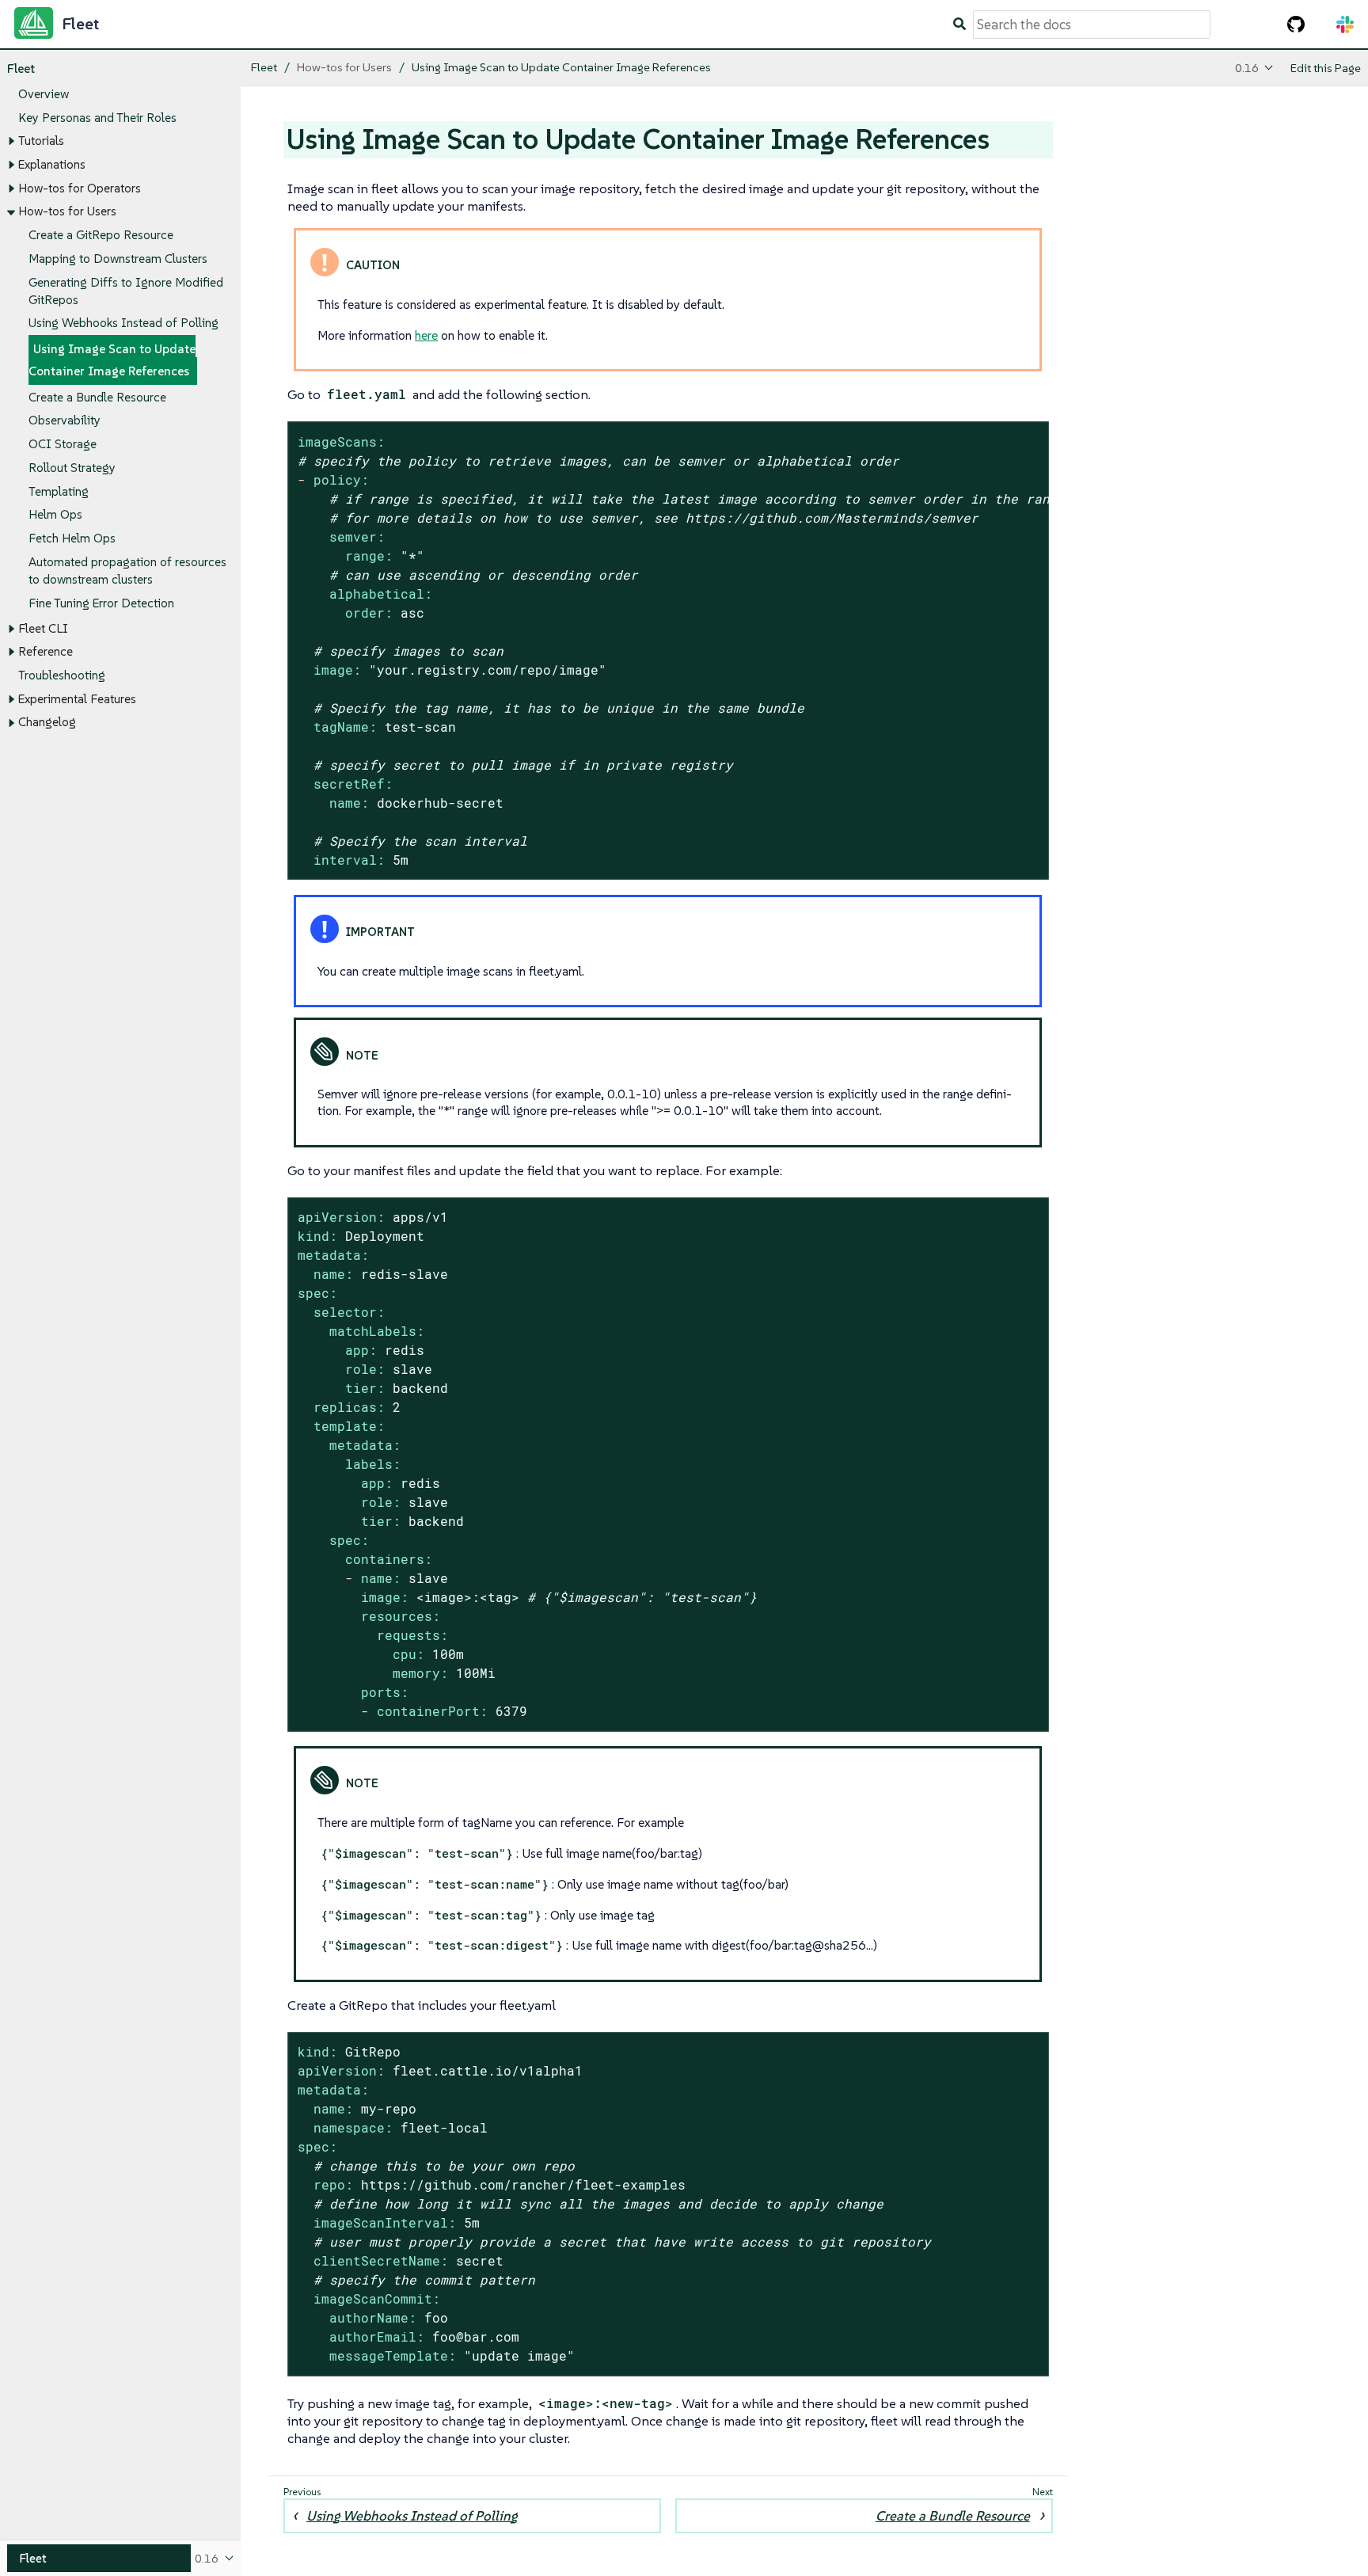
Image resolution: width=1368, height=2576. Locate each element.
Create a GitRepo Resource (101, 236)
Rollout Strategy (72, 468)
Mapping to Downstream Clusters (118, 259)
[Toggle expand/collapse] (11, 142)
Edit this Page (1326, 68)
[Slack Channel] (1345, 25)
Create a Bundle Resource (97, 397)
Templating (59, 491)
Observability (65, 421)
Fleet (21, 69)
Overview (44, 94)
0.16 (1247, 68)
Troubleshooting (62, 675)
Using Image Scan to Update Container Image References (112, 361)
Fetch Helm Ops (72, 538)
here (426, 335)
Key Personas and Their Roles (97, 118)
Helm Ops (55, 515)
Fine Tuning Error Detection (101, 603)
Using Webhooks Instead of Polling (123, 323)
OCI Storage (63, 444)
